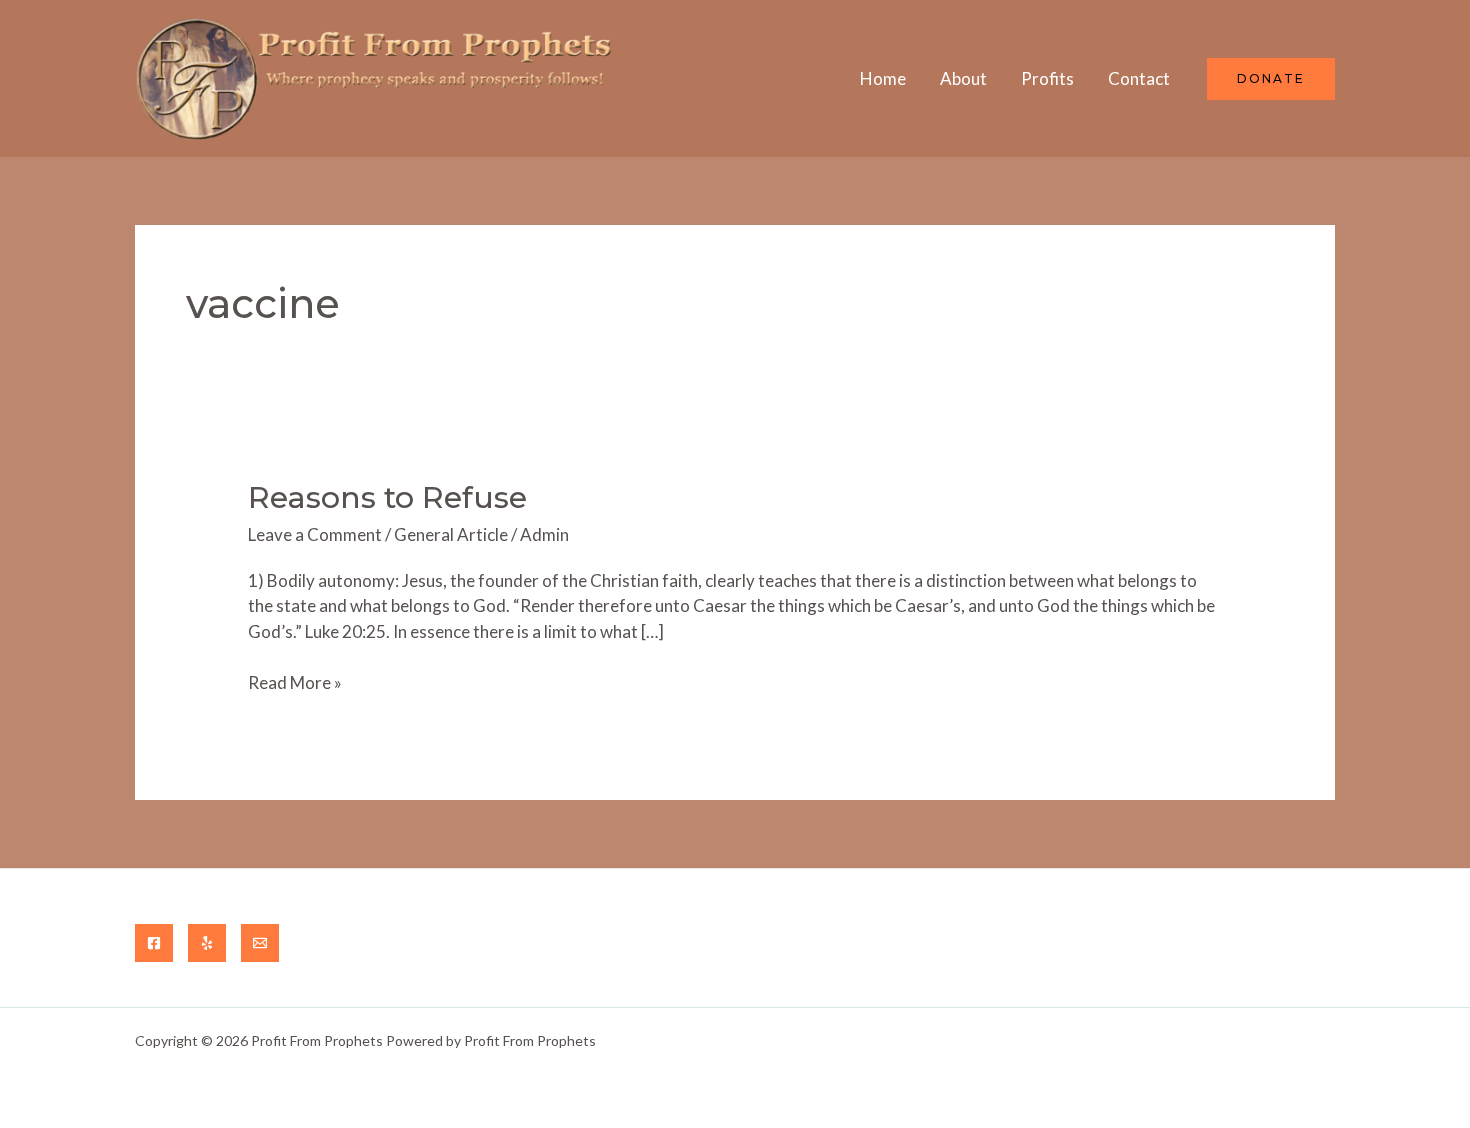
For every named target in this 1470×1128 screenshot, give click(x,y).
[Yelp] (207, 943)
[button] (1271, 79)
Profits (1047, 78)
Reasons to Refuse (387, 497)
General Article (451, 534)
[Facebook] (154, 943)
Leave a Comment (315, 534)
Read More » (295, 683)
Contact (1139, 78)
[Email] (260, 943)
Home (883, 78)
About (963, 78)
